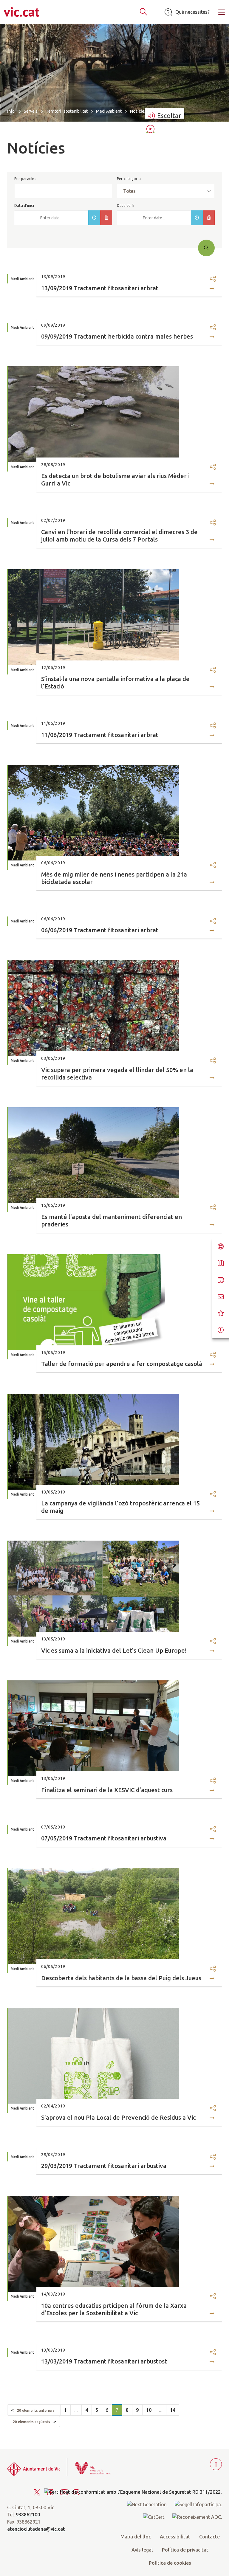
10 (149, 2410)
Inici (11, 111)
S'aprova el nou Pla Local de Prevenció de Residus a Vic (118, 2117)
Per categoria (129, 179)
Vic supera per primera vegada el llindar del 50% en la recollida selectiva (117, 1074)
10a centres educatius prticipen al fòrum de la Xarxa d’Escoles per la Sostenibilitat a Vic (114, 2309)
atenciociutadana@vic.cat (36, 2529)
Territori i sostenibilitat (67, 111)
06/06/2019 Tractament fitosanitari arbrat (100, 930)
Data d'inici (24, 206)
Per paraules (25, 179)
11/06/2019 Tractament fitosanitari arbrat (100, 735)
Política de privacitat (185, 2550)
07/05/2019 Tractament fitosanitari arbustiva (104, 1838)
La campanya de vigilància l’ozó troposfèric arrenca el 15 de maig (120, 1507)
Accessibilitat (175, 2537)
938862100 (28, 2515)
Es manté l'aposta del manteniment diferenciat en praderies (112, 1220)
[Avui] (94, 218)
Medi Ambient (109, 111)
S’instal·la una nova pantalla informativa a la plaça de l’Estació (115, 683)
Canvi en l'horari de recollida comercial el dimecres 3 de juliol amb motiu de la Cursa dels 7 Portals (119, 536)
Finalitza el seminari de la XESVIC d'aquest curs (107, 1790)
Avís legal (142, 2550)
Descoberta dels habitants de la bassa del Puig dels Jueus (121, 1978)
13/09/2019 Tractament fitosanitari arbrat (100, 288)
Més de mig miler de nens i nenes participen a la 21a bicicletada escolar (114, 878)
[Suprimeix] (106, 218)
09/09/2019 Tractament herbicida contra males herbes (117, 336)
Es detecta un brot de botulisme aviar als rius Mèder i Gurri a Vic (115, 480)
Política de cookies (170, 2563)
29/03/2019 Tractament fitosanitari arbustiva (104, 2166)
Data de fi (126, 206)
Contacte (209, 2537)
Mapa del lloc (136, 2537)
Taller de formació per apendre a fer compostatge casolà (122, 1364)
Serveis (31, 111)
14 (173, 2410)
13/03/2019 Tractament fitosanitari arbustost (104, 2361)
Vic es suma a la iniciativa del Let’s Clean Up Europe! (114, 1650)
